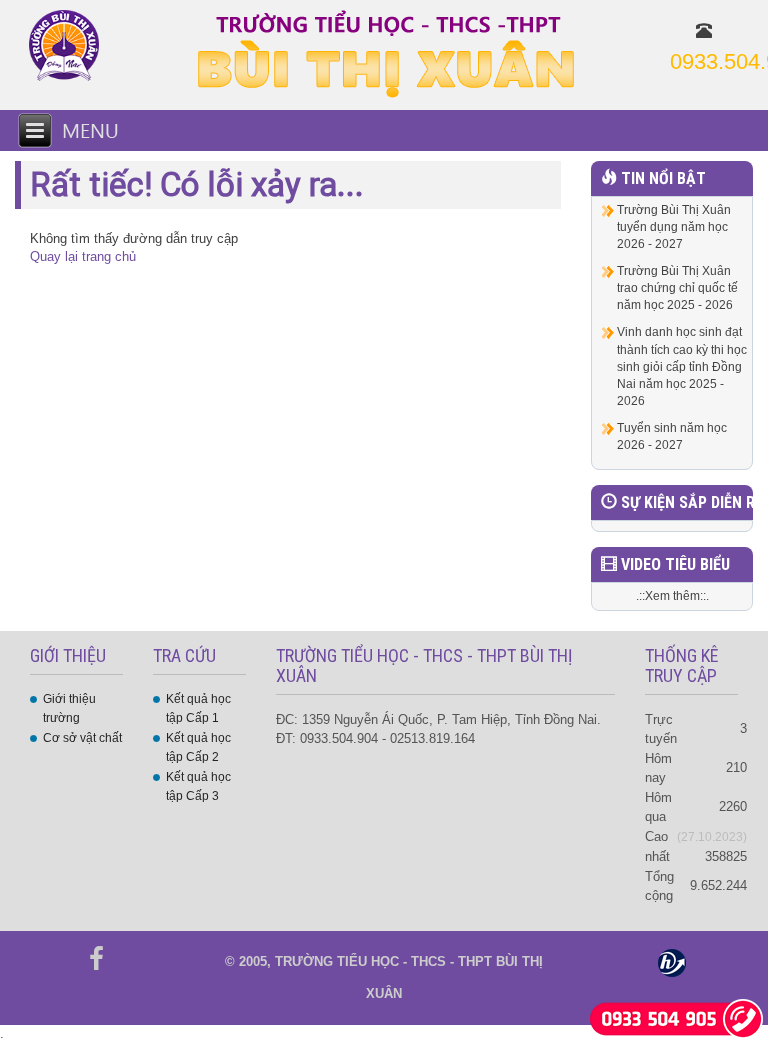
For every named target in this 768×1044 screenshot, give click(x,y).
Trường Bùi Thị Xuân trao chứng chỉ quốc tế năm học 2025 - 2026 (677, 288)
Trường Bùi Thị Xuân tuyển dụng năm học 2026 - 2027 (674, 227)
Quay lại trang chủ (83, 256)
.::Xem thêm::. (672, 596)
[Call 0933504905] (676, 1017)
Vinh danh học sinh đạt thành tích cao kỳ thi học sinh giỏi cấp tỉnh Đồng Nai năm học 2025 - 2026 (682, 366)
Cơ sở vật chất (82, 738)
